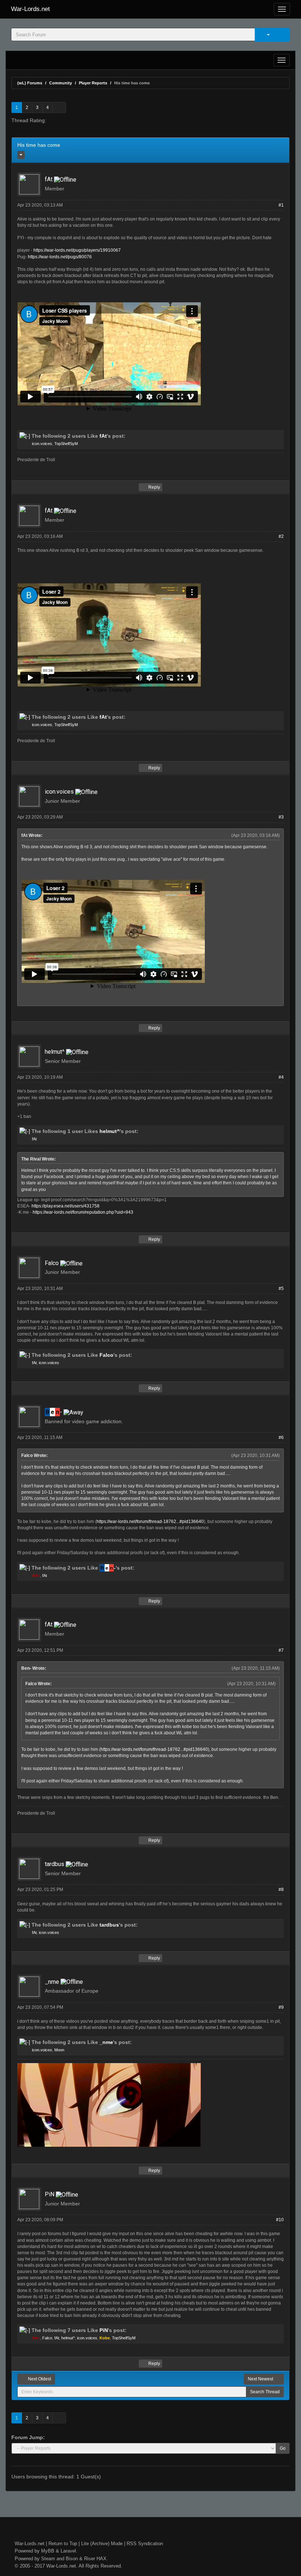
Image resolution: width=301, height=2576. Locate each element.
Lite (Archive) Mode (102, 2544)
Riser (90, 2559)
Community (61, 83)
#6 (281, 1438)
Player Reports (93, 83)
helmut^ (55, 1052)
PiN (50, 2194)
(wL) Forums (30, 83)
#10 (280, 2220)
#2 (281, 536)
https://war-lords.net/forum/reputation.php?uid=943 (83, 1212)
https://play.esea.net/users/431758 (66, 1206)
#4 (281, 1077)
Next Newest (261, 2379)
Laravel (68, 2551)
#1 (281, 205)
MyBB (48, 2551)
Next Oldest (39, 2379)
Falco (52, 1263)
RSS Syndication (145, 2544)
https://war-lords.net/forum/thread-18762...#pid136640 (150, 1522)
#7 (281, 1650)
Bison (72, 2559)
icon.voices (42, 444)
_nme (52, 1982)
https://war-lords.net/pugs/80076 (60, 257)
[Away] (73, 1412)
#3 (281, 817)
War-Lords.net (30, 9)
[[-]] (25, 436)
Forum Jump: (28, 2437)
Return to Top (63, 2544)
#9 (281, 2007)
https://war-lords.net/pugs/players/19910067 (77, 250)
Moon (59, 2050)
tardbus (55, 1864)
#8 (281, 1890)
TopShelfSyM (66, 444)
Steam (48, 2559)
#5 (281, 1289)
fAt (49, 179)
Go (283, 2448)
